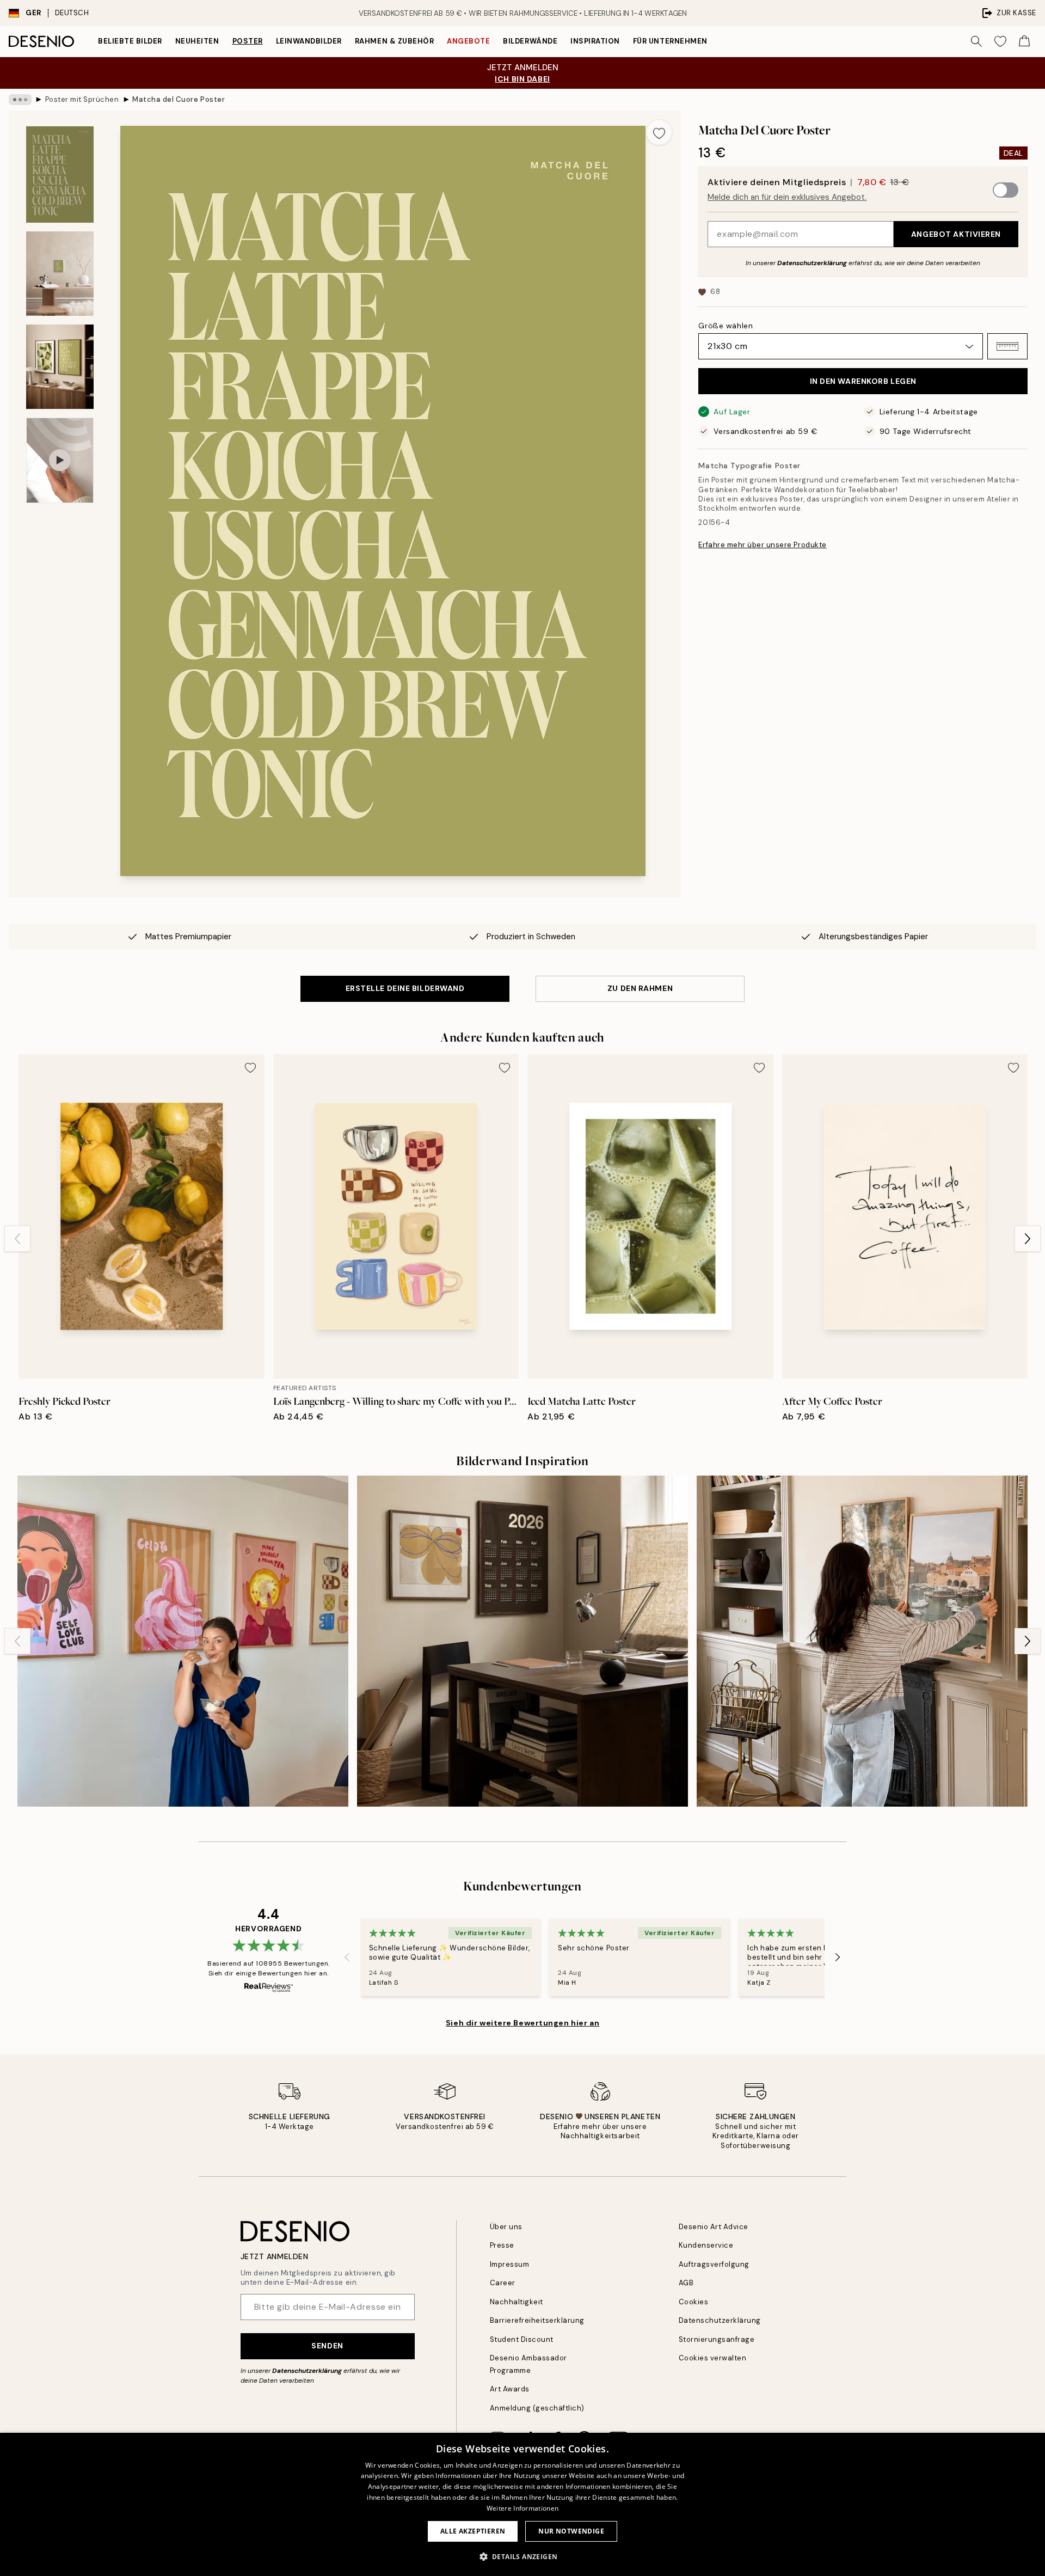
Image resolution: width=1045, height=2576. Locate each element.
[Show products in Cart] (1024, 41)
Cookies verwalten (713, 2358)
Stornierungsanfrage (717, 2339)
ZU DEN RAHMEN (640, 988)
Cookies (694, 2302)
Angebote (468, 41)
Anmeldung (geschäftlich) (537, 2408)
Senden (327, 2346)
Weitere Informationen (522, 2508)
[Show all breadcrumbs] (20, 100)
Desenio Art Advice (714, 2227)
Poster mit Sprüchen (82, 99)
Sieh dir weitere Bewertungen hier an (522, 2023)
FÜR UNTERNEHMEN (670, 41)
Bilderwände (530, 41)
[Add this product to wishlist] (659, 132)
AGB (686, 2283)
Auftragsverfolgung (714, 2264)
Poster (248, 41)
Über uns (506, 2227)
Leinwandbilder (309, 41)
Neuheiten (197, 41)
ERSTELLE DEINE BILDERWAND (405, 988)
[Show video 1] (60, 460)
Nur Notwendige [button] (571, 2531)
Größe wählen (726, 326)
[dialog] (522, 2504)
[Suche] (976, 41)
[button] (1007, 346)
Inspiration (595, 41)
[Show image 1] (60, 175)
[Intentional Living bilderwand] (522, 1641)
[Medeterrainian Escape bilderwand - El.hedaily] (862, 1641)
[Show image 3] (60, 367)
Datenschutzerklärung (812, 263)
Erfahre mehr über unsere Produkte (762, 545)
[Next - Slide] (1028, 1239)
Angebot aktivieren (956, 234)
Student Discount (522, 2339)
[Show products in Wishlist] (1000, 41)
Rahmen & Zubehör (394, 41)
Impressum (510, 2264)
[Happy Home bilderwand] (183, 1641)
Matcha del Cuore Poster (179, 99)
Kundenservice (706, 2245)
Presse (502, 2245)
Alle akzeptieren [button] (473, 2531)
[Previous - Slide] (17, 1239)
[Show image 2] (60, 274)
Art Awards (510, 2389)
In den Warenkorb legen (863, 381)
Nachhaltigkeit (517, 2302)
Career (503, 2283)
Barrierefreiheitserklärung (537, 2320)
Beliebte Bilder (130, 41)
